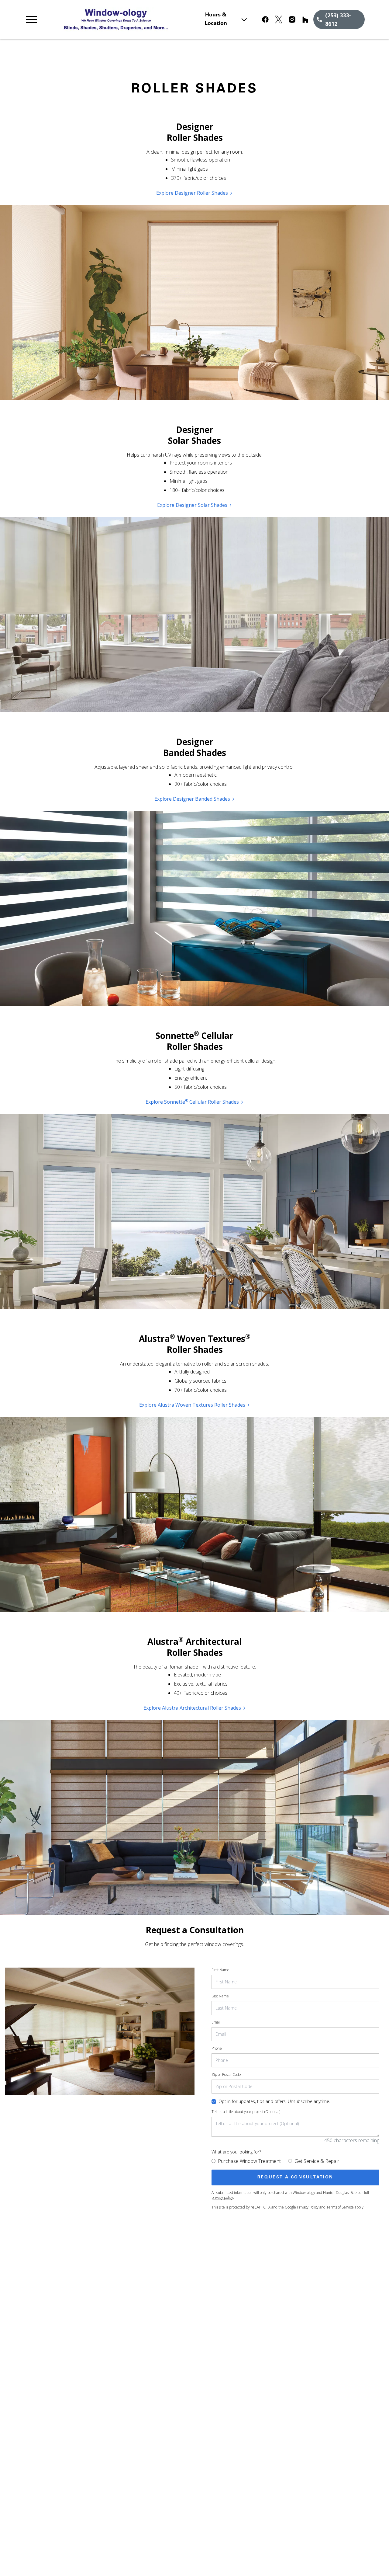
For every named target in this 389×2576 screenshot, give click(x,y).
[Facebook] (265, 19)
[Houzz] (305, 19)
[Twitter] (279, 19)
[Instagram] (292, 19)
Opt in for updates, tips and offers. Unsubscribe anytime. (274, 2101)
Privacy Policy (308, 2207)
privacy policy (222, 2197)
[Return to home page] (129, 19)
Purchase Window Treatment (249, 2161)
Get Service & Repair (317, 2161)
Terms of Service (340, 2207)
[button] (32, 19)
